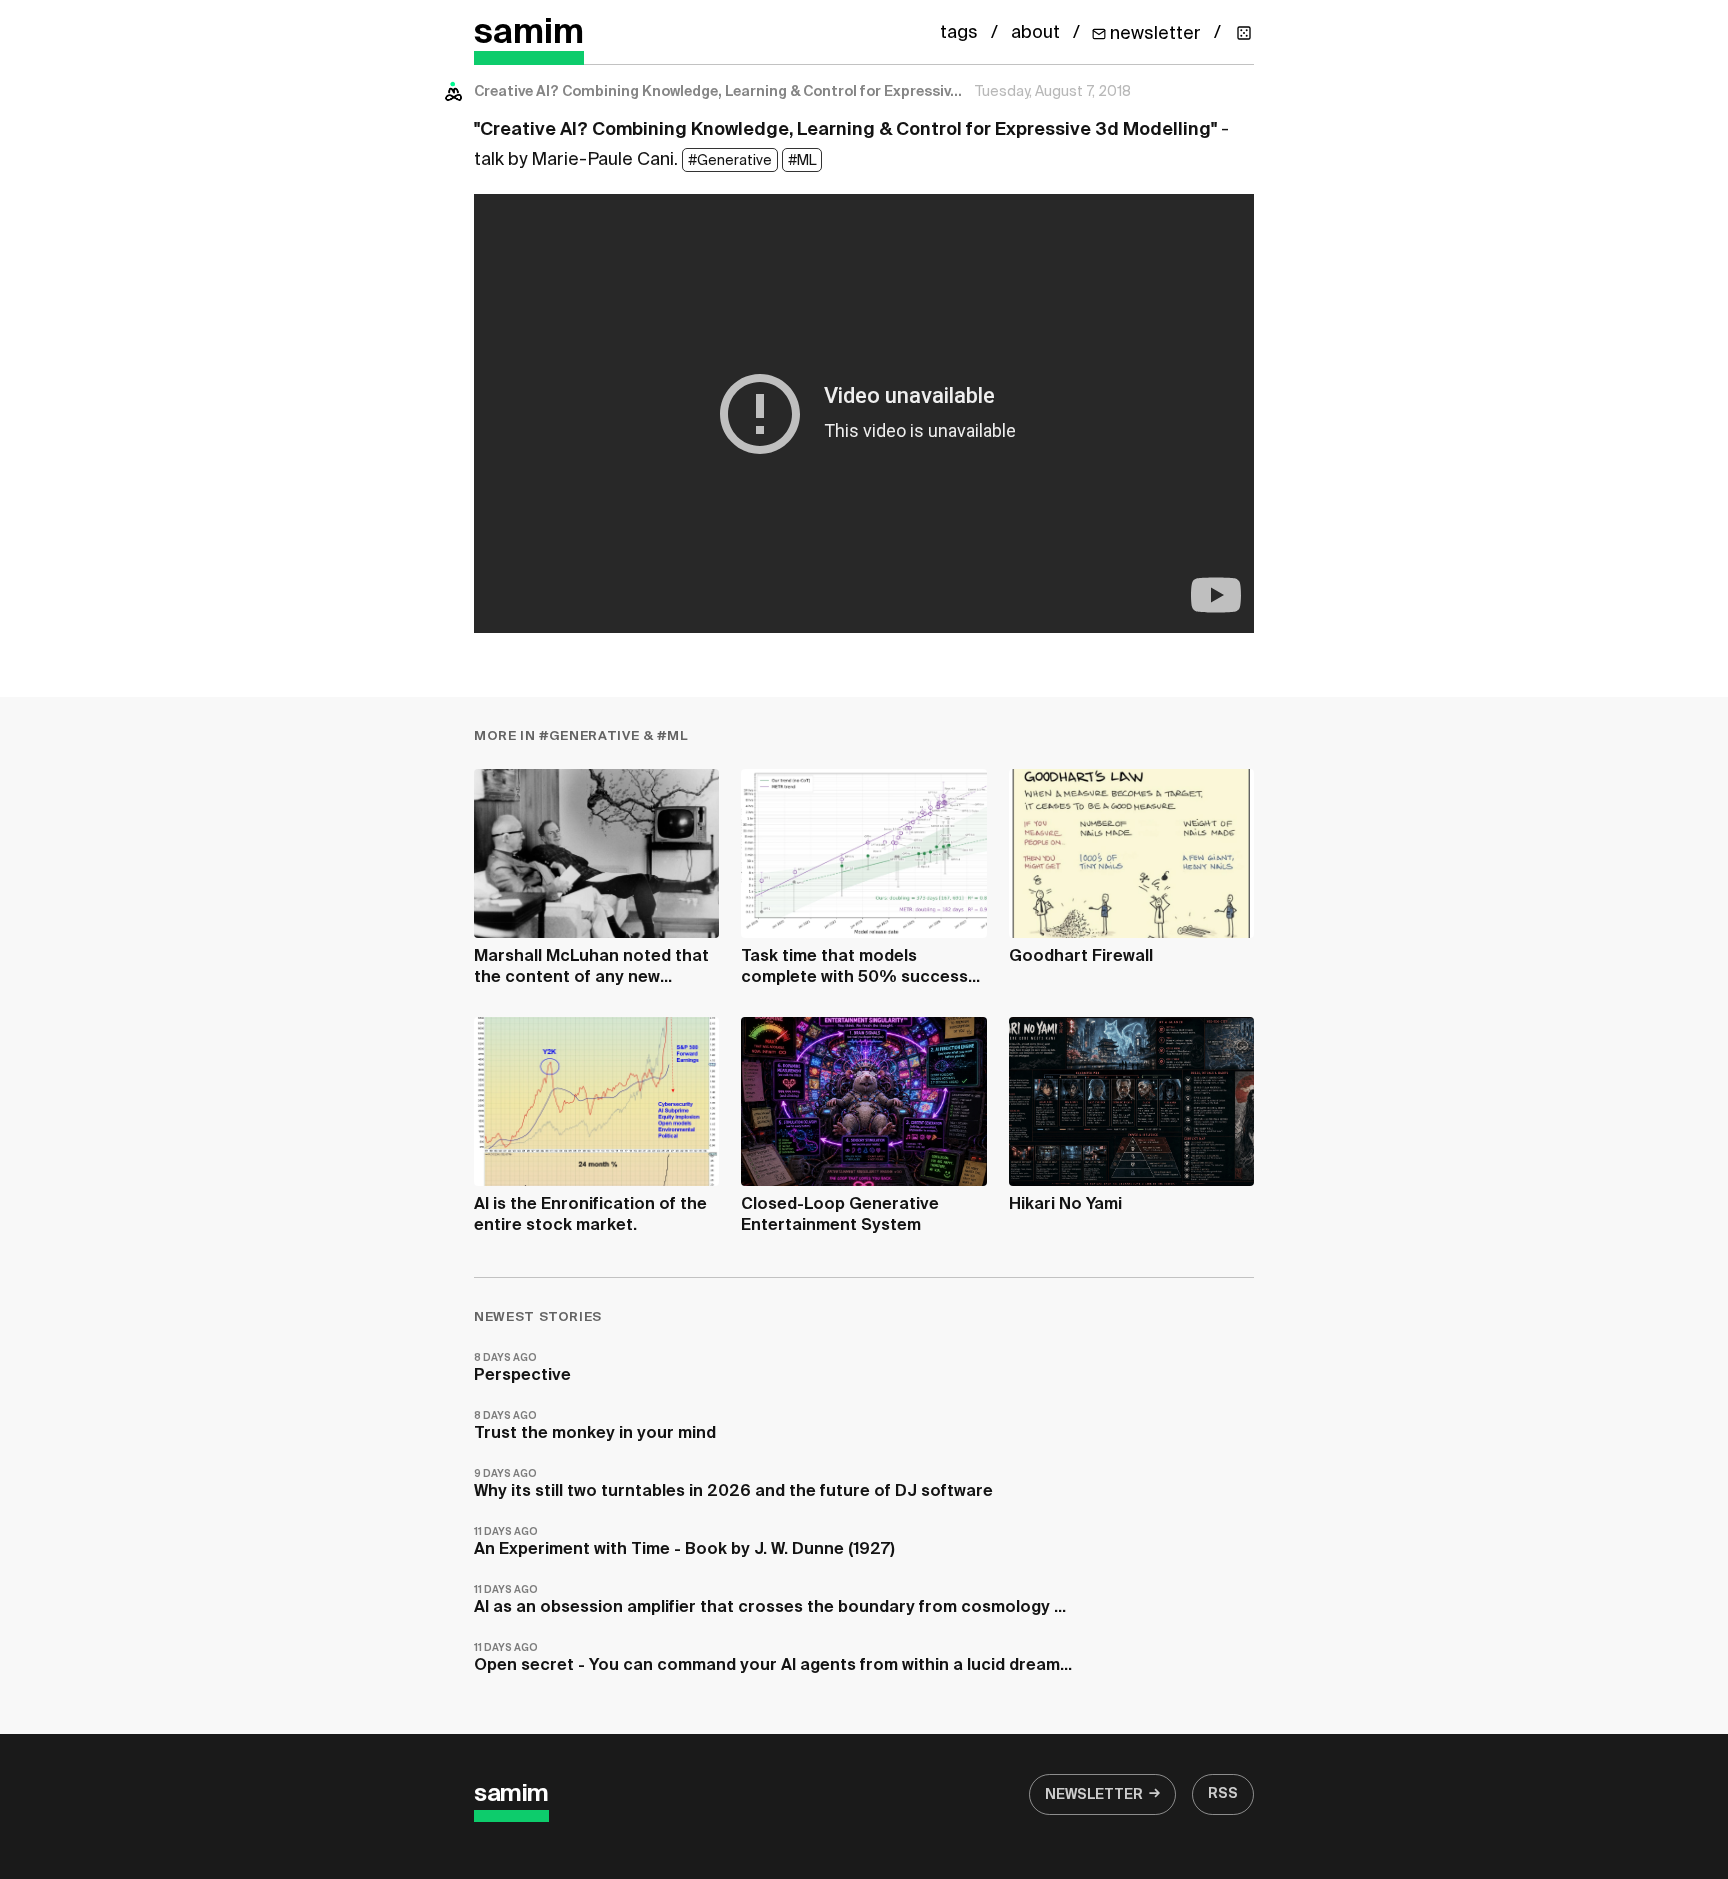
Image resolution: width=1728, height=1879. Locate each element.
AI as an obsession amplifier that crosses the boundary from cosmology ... (770, 1600)
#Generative (730, 161)
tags (959, 33)
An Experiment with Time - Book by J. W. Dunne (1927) (684, 1542)
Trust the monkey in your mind (595, 1426)
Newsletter (1094, 1795)
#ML (802, 161)
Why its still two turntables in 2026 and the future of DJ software (733, 1484)
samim (529, 33)
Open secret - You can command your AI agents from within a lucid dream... (773, 1658)
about (1035, 33)
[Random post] (1244, 33)
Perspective (522, 1368)
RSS (1223, 1794)
